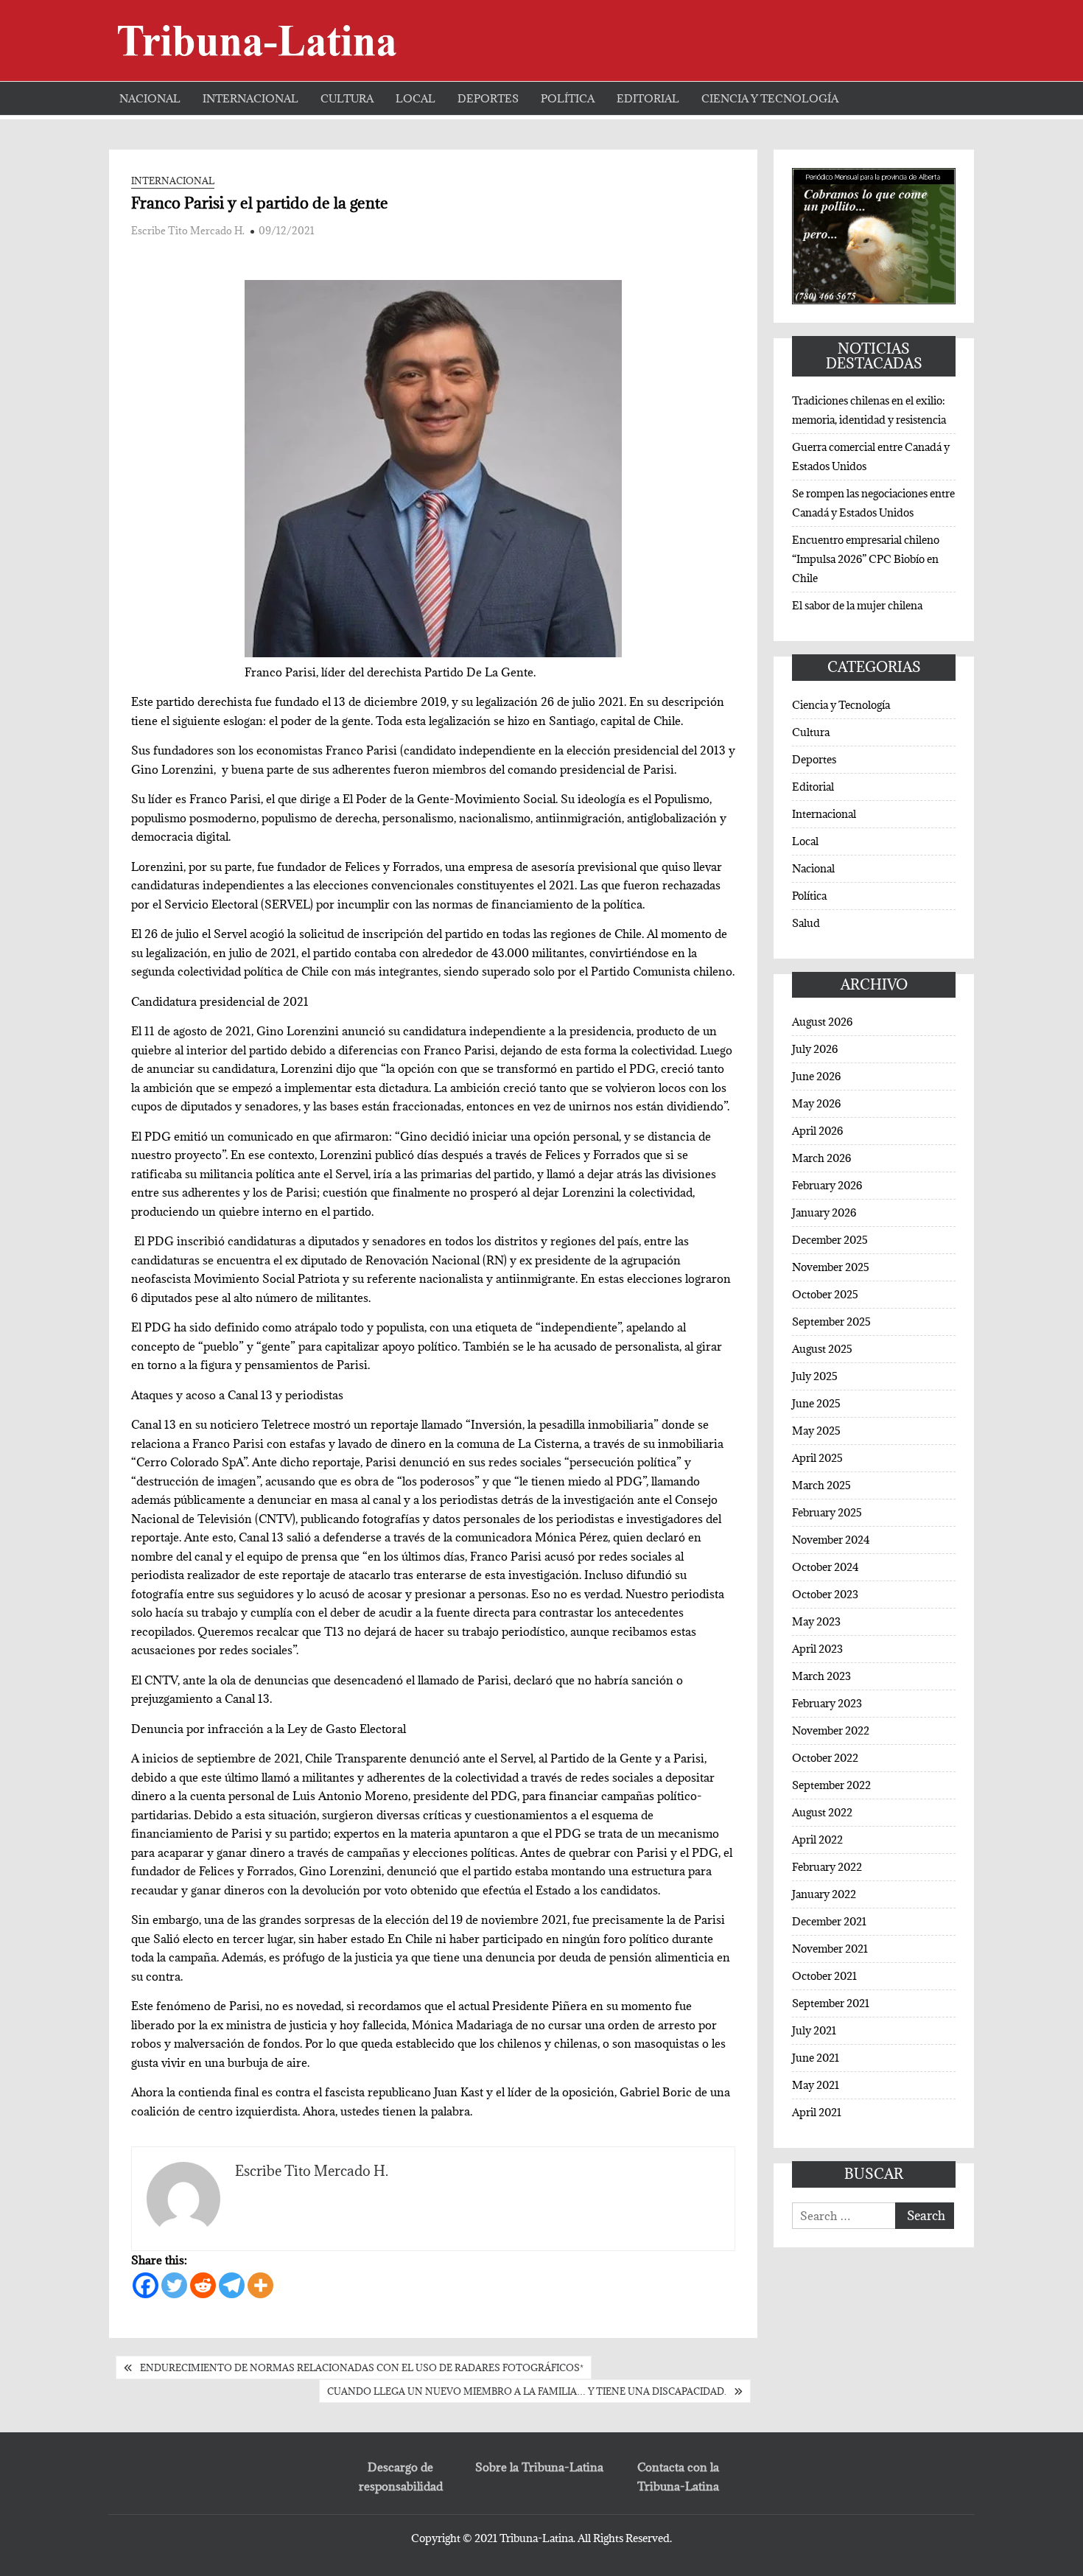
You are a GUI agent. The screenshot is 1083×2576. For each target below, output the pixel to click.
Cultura (347, 98)
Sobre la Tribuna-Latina (539, 2467)
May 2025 (816, 1431)
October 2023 (825, 1594)
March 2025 (821, 1485)
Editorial (648, 98)
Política (568, 98)
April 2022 (817, 1840)
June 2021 (816, 2058)
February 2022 (827, 1867)
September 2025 (831, 1322)
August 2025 (822, 1349)
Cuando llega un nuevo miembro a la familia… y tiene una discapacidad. (527, 2391)
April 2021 (817, 2112)
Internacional (250, 98)
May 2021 (816, 2085)
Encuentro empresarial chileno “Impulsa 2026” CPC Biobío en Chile (866, 559)
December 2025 (830, 1240)
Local (416, 98)
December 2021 (829, 1921)
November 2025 (831, 1267)
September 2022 (831, 1785)
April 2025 (817, 1458)
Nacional (150, 98)
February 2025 (827, 1512)
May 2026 (816, 1103)
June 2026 (816, 1076)
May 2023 (816, 1621)
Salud (806, 923)
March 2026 (821, 1158)
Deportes (488, 98)
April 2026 (817, 1131)
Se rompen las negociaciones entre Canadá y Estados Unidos (873, 503)
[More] (260, 2285)
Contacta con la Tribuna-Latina (678, 2477)
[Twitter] (174, 2285)
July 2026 (815, 1049)
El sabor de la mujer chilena (857, 605)
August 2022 (822, 1812)
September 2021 (831, 2003)
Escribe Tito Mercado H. (188, 231)
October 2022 (825, 1758)
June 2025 (816, 1403)
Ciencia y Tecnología (770, 98)
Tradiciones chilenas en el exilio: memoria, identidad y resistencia (869, 410)
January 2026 (824, 1212)
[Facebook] (146, 2285)
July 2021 (814, 2030)
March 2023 (821, 1676)
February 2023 (827, 1703)
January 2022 (824, 1894)
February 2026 (827, 1185)
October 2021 (824, 1976)
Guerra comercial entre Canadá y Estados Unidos (871, 456)
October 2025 (825, 1294)
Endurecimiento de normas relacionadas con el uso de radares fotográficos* (362, 2367)
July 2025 (815, 1376)
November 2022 (831, 1730)
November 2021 (830, 1949)
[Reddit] (203, 2285)
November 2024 (831, 1540)
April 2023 (817, 1649)
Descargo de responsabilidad (401, 2477)
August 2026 (822, 1022)
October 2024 (826, 1567)
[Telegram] (232, 2285)
